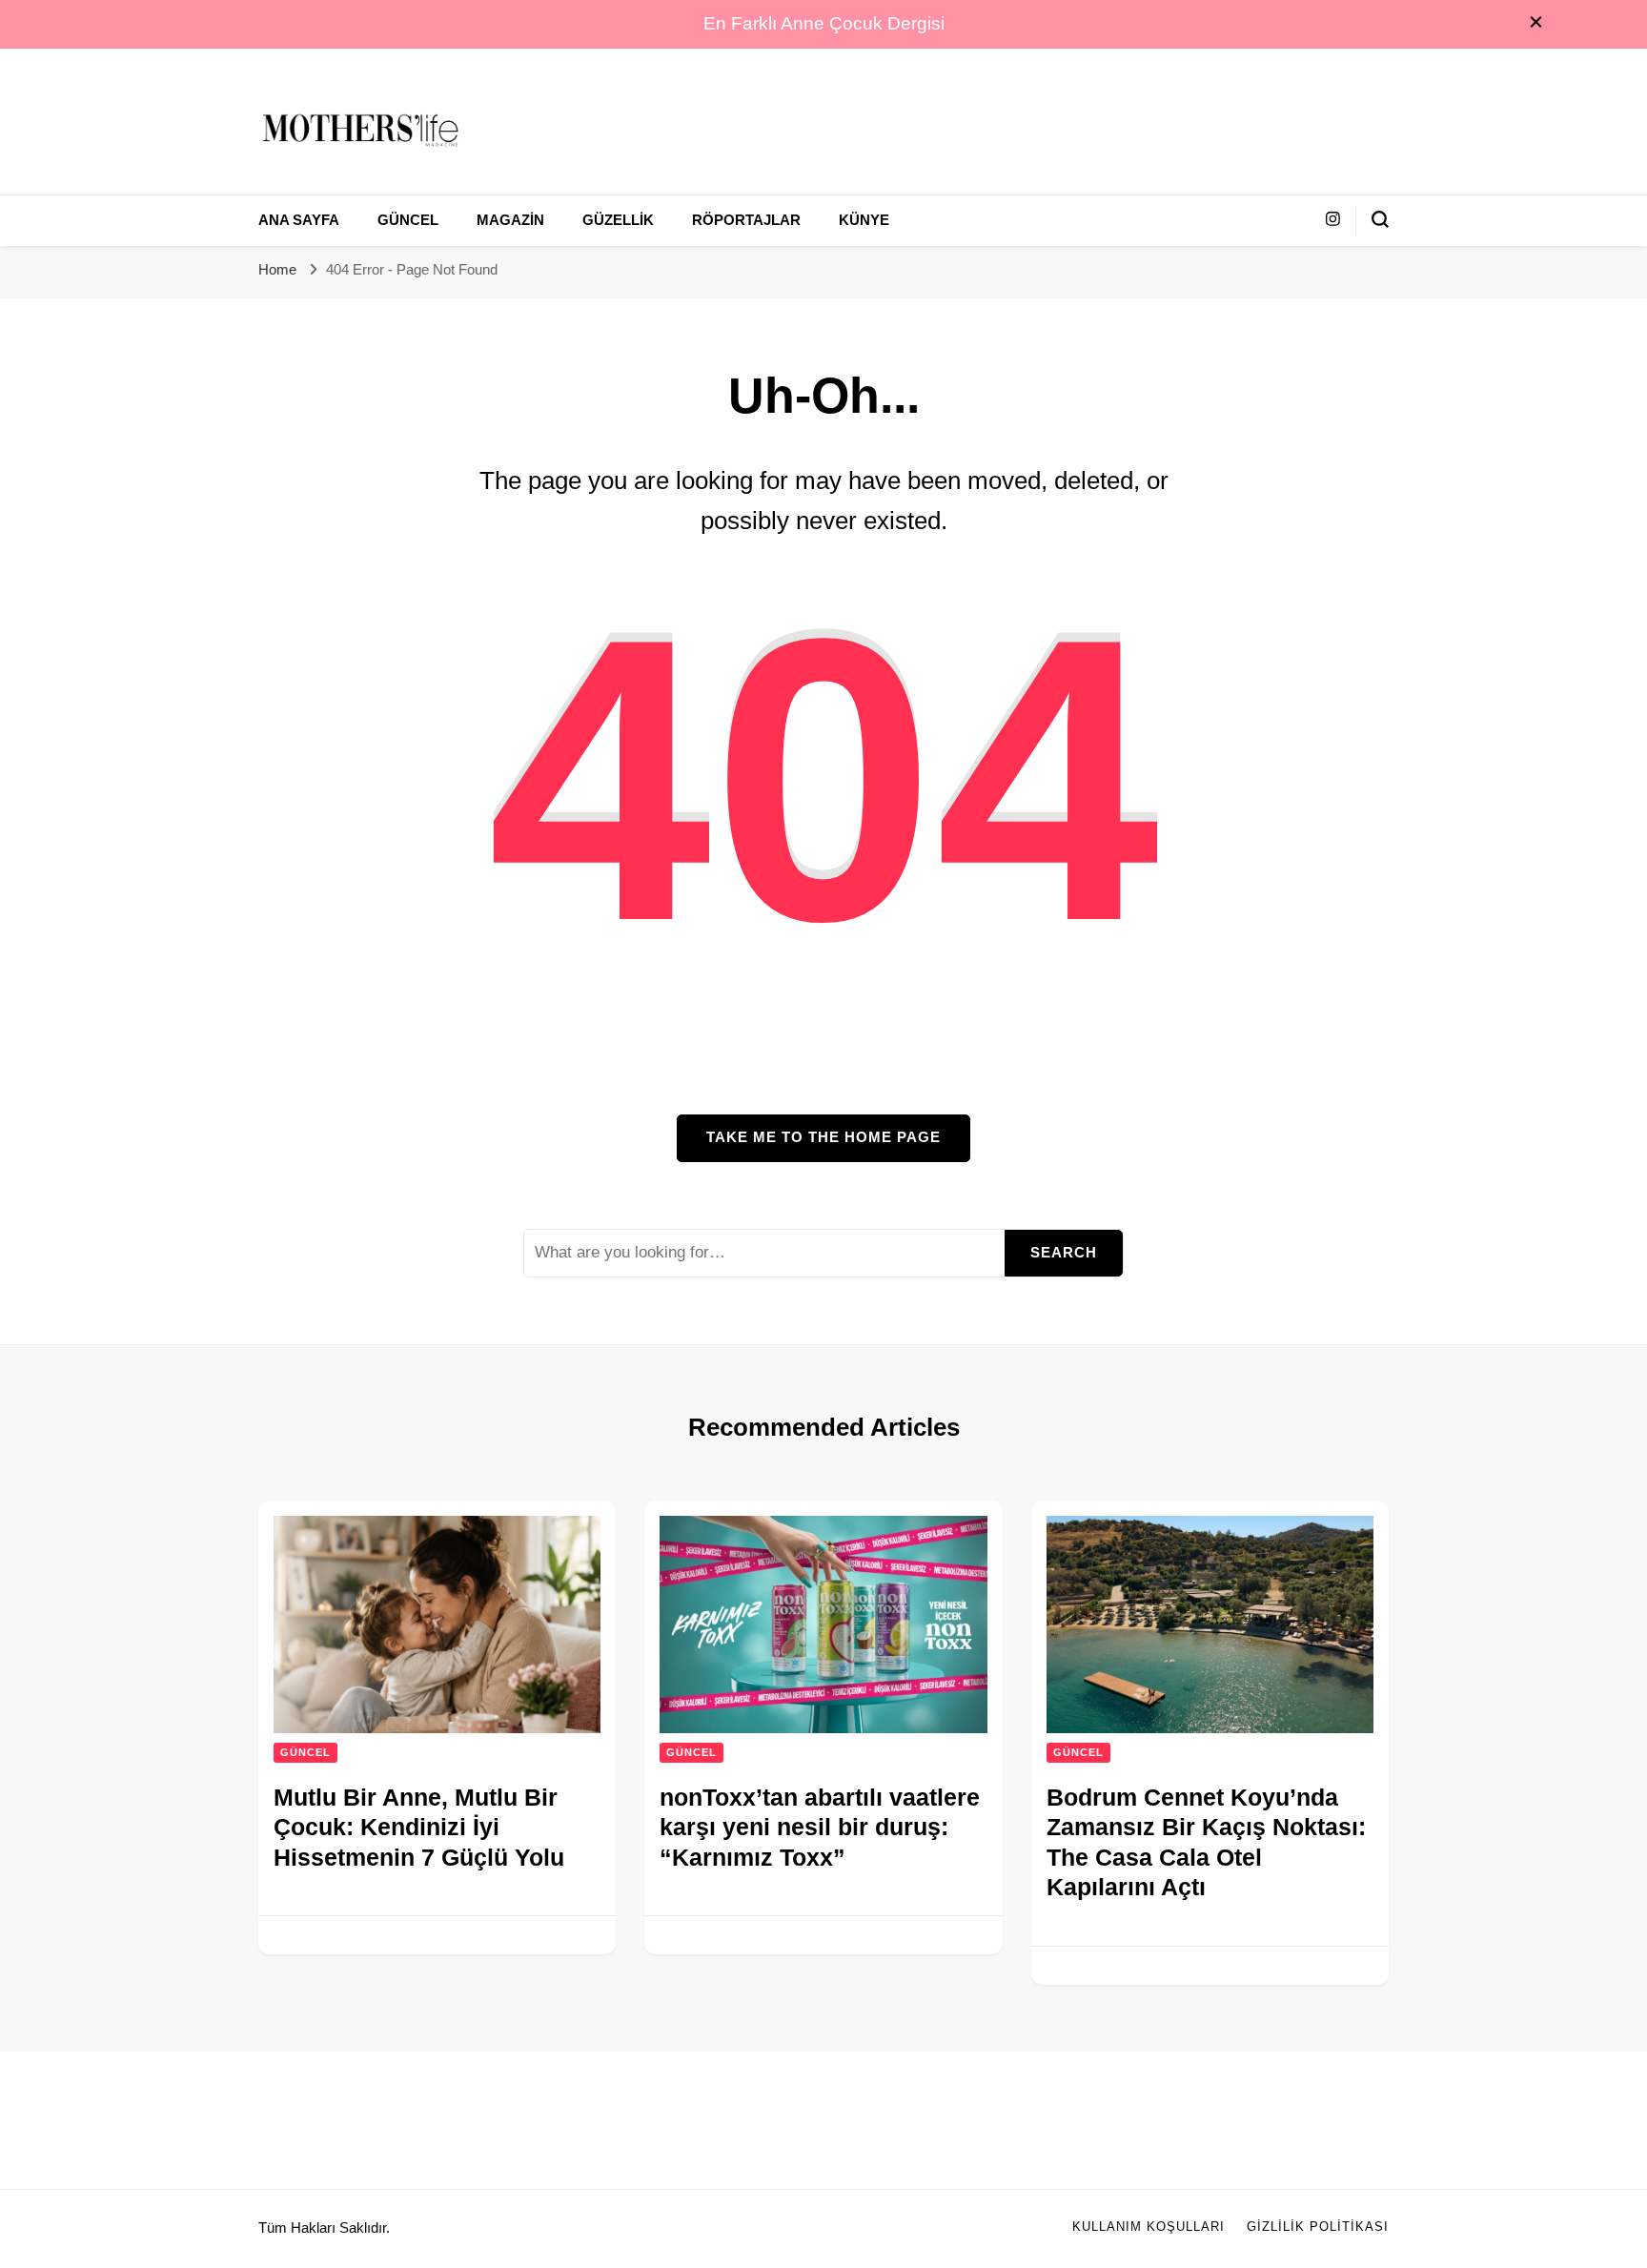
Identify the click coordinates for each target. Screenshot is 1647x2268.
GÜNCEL (408, 220)
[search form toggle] (1380, 219)
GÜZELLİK (618, 220)
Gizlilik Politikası (1318, 2227)
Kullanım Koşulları (1149, 2227)
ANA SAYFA (299, 220)
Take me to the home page (823, 1137)
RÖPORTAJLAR (746, 220)
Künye (864, 220)
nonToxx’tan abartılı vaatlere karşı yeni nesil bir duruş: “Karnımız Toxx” (820, 1827)
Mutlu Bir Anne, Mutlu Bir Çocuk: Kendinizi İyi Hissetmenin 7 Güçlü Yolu (419, 1827)
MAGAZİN (510, 220)
